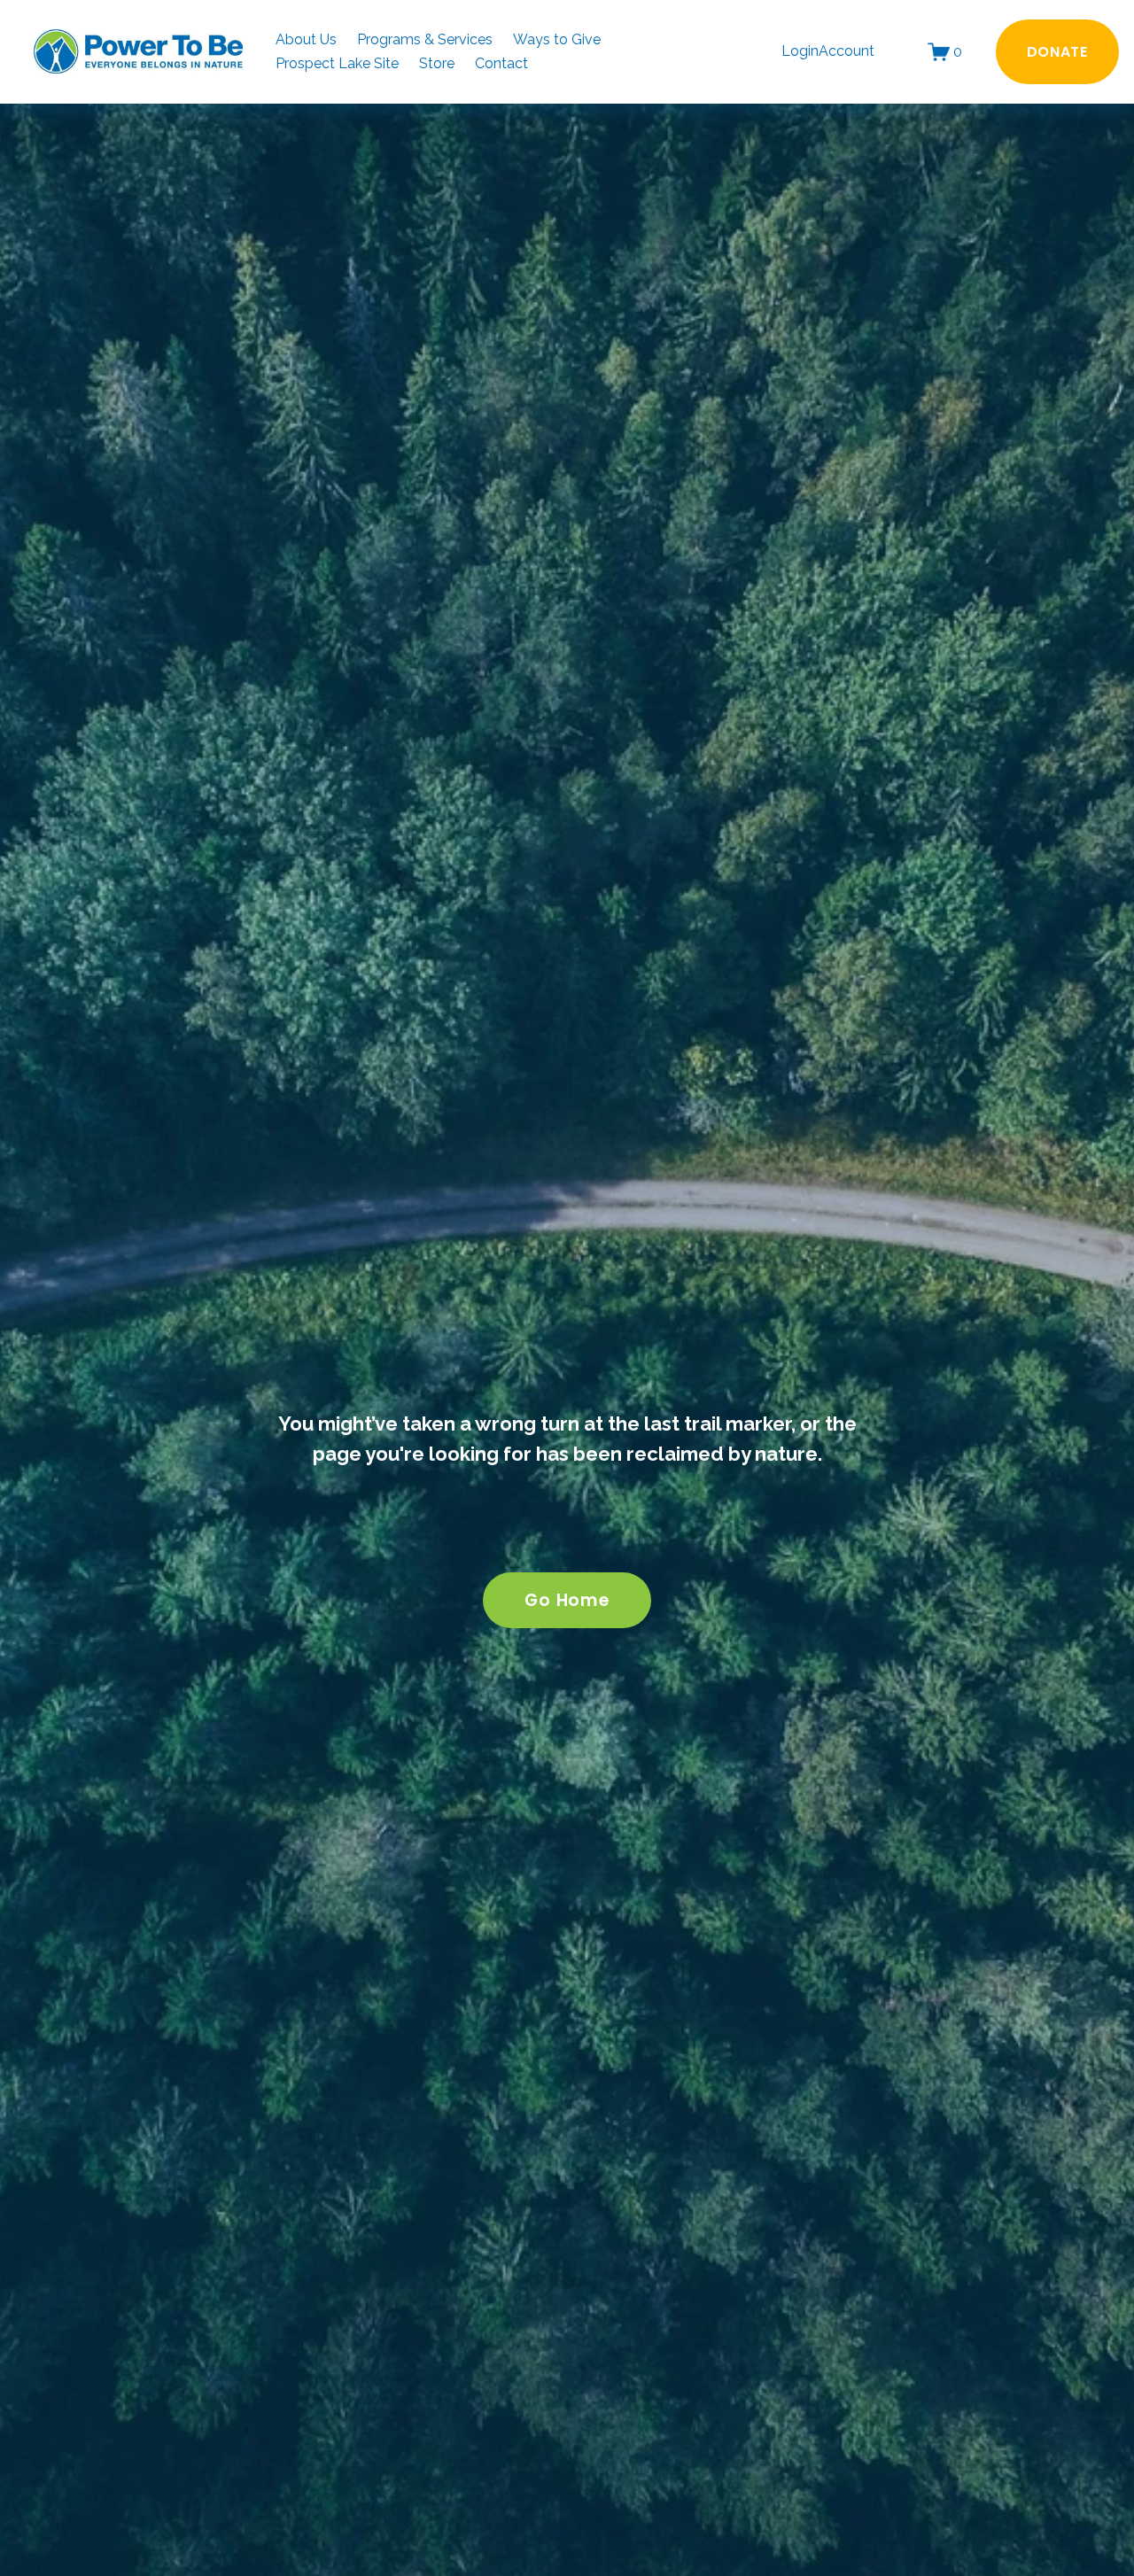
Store (437, 63)
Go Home (567, 1600)
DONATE (1057, 52)
